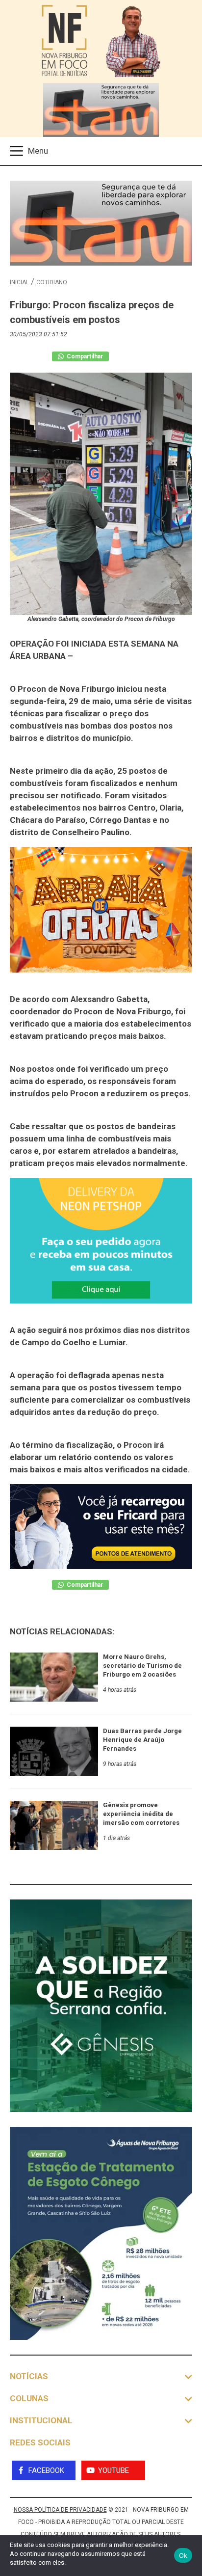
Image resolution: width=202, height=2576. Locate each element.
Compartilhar (84, 356)
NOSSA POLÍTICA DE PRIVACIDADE (60, 2510)
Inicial (19, 282)
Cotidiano (52, 282)
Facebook (46, 2470)
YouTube (114, 2470)
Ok (183, 2555)
